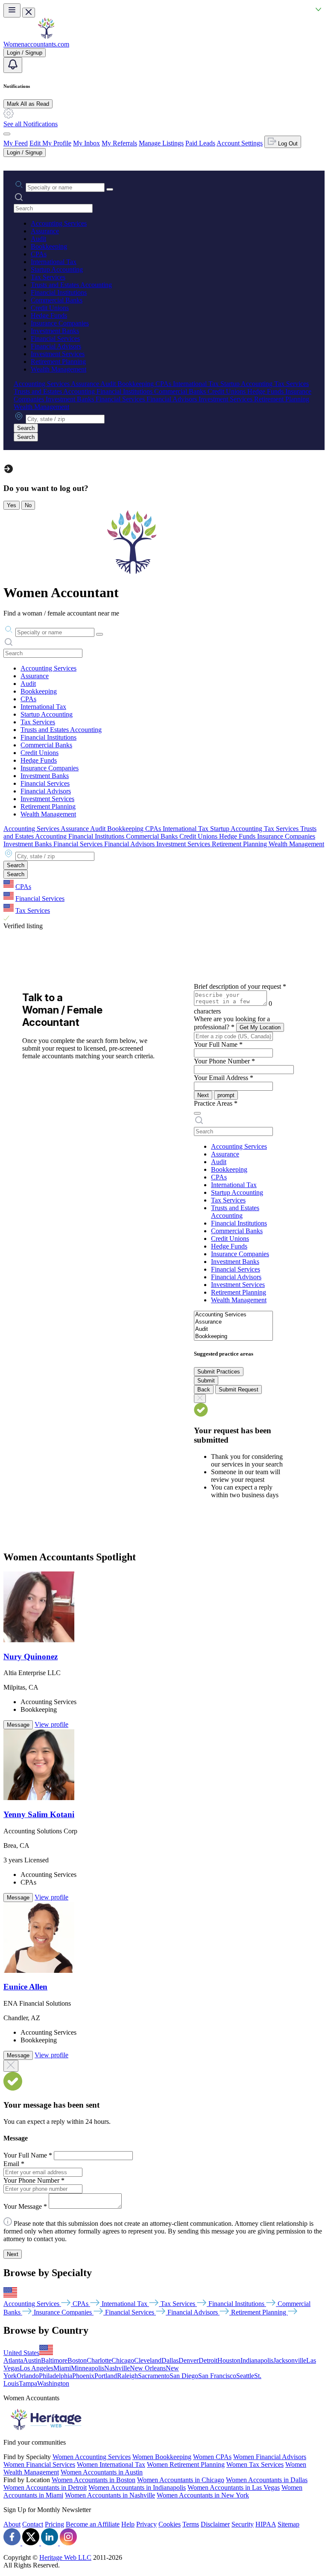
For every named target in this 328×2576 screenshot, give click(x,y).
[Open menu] (12, 10)
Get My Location (260, 1027)
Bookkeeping (49, 246)
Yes (12, 505)
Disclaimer (215, 2524)
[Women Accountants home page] (46, 36)
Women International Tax (111, 2464)
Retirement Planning (58, 362)
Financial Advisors (56, 346)
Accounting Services (59, 223)
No (28, 505)
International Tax (54, 262)
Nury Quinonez (31, 1657)
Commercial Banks (57, 300)
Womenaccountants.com (36, 44)
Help (128, 2524)
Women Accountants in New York (203, 2495)
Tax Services (48, 277)
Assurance (45, 231)
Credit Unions (50, 308)
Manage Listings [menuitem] (161, 143)
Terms (191, 2524)
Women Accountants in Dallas (267, 2480)
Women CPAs (212, 2457)
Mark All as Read (28, 104)
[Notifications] (13, 65)
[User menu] (7, 134)
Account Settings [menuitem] (240, 143)
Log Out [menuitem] (287, 144)
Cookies (170, 2524)
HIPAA (266, 2524)
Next (203, 1095)
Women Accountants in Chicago (181, 2480)
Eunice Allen (25, 1987)
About (12, 2524)
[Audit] (233, 1329)
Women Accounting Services (92, 2457)
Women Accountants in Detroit (45, 2487)
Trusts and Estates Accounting (71, 285)
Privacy (146, 2524)
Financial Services (55, 338)
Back (204, 1390)
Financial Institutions (59, 292)
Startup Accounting (57, 269)
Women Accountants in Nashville (110, 2495)
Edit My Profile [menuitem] (50, 143)
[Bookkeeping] (233, 1337)
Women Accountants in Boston (94, 2480)
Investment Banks (55, 331)
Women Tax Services (255, 2464)
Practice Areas (216, 1103)
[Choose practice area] (197, 1113)
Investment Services (58, 354)
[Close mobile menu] (29, 13)
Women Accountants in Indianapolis (137, 2487)
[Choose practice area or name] (110, 189)
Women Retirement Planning (186, 2464)
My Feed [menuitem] (16, 143)
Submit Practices (219, 1372)
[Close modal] (11, 2066)
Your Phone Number (224, 1061)
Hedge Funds (49, 315)
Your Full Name (218, 1044)
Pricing (54, 2524)
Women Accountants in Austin (102, 2472)
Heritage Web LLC (65, 2557)
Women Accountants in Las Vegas (234, 2487)
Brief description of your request (240, 986)
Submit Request (239, 1390)
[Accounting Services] (233, 1315)
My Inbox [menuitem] (86, 143)
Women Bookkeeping (162, 2457)
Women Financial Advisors (270, 2457)
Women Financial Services (39, 2464)
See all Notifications (31, 124)
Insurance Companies (60, 323)
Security (243, 2524)
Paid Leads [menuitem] (200, 143)
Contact (33, 2524)
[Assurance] (233, 1322)
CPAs (39, 254)
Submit (206, 1381)
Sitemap (288, 2524)
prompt (226, 1095)
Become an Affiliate (93, 2524)
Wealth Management (59, 369)
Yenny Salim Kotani (39, 1814)
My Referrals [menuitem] (119, 143)
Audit (38, 239)
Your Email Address (224, 1078)
